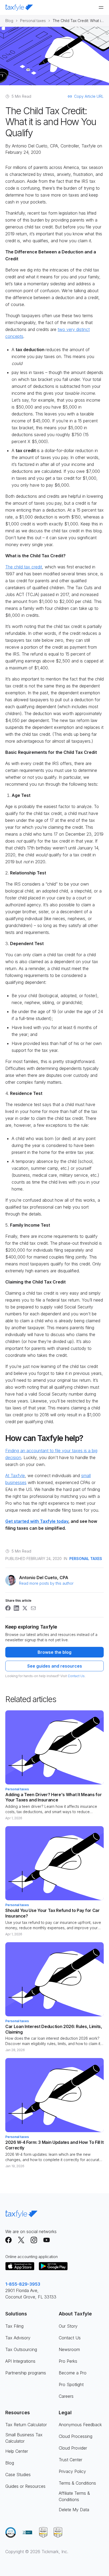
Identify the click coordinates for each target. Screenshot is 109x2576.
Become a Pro (73, 2373)
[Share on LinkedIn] (16, 1608)
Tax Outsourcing (21, 2349)
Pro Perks (68, 2361)
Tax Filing (14, 2326)
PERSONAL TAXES (86, 1559)
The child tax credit (24, 567)
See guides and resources (55, 1666)
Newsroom (69, 2349)
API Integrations (20, 2361)
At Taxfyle (15, 1476)
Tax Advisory (18, 2338)
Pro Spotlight (71, 2384)
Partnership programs (26, 2373)
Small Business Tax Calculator (24, 2438)
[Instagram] (34, 2240)
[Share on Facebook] (8, 1608)
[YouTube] (47, 2240)
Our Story (68, 2326)
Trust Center (71, 2460)
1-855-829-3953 (23, 2284)
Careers (66, 2396)
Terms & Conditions (77, 2483)
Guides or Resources (25, 2486)
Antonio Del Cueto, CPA (35, 146)
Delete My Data (74, 2510)
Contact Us (76, 1676)
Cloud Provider (73, 2448)
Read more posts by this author (46, 1583)
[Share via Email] (33, 1608)
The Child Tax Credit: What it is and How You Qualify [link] (78, 21)
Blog (9, 21)
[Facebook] (8, 2240)
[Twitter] (21, 2240)
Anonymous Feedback (80, 2425)
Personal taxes (33, 21)
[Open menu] (101, 7)
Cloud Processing (76, 2436)
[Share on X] (25, 1608)
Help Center (17, 2451)
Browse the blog (54, 1652)
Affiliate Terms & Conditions (74, 2496)
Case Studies (18, 2475)
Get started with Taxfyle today (37, 1521)
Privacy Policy (72, 2471)
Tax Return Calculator (26, 2425)
